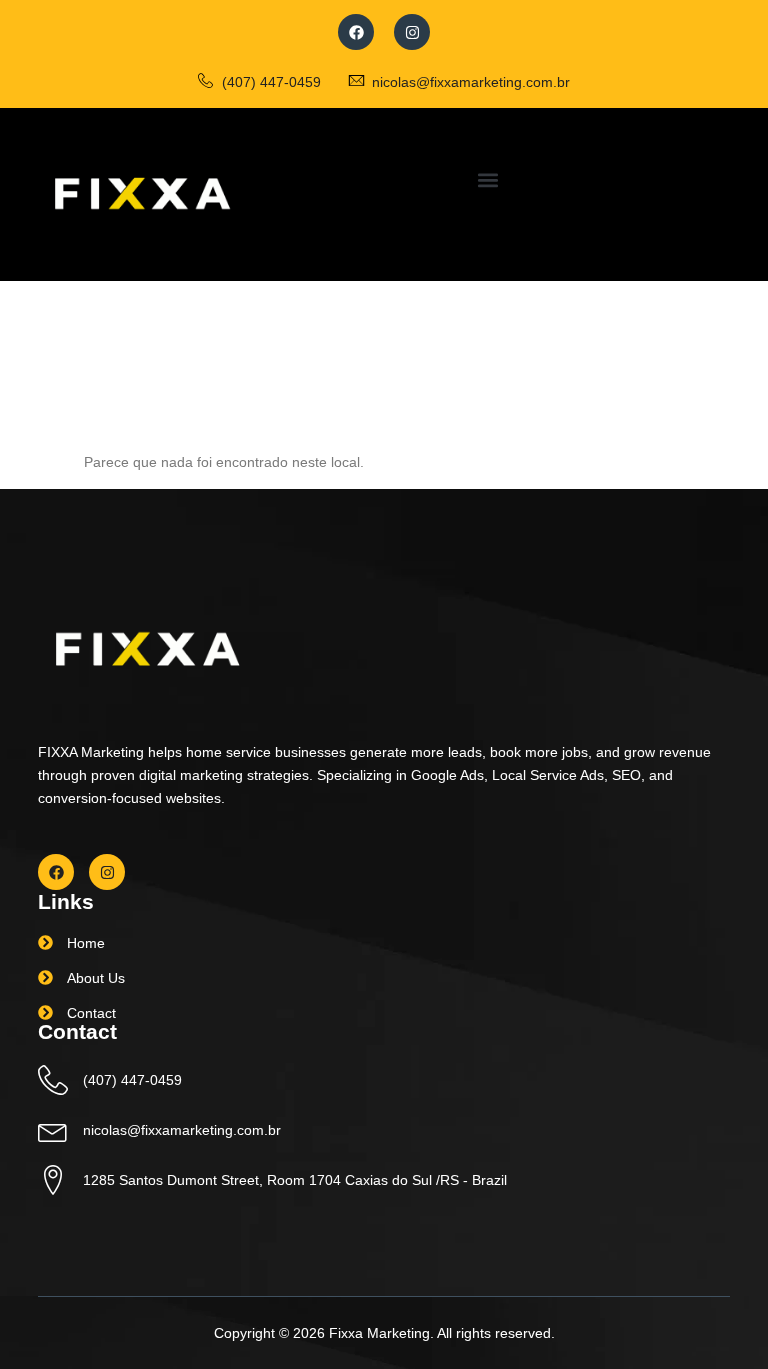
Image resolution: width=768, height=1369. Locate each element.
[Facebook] (356, 32)
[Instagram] (412, 32)
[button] (487, 179)
